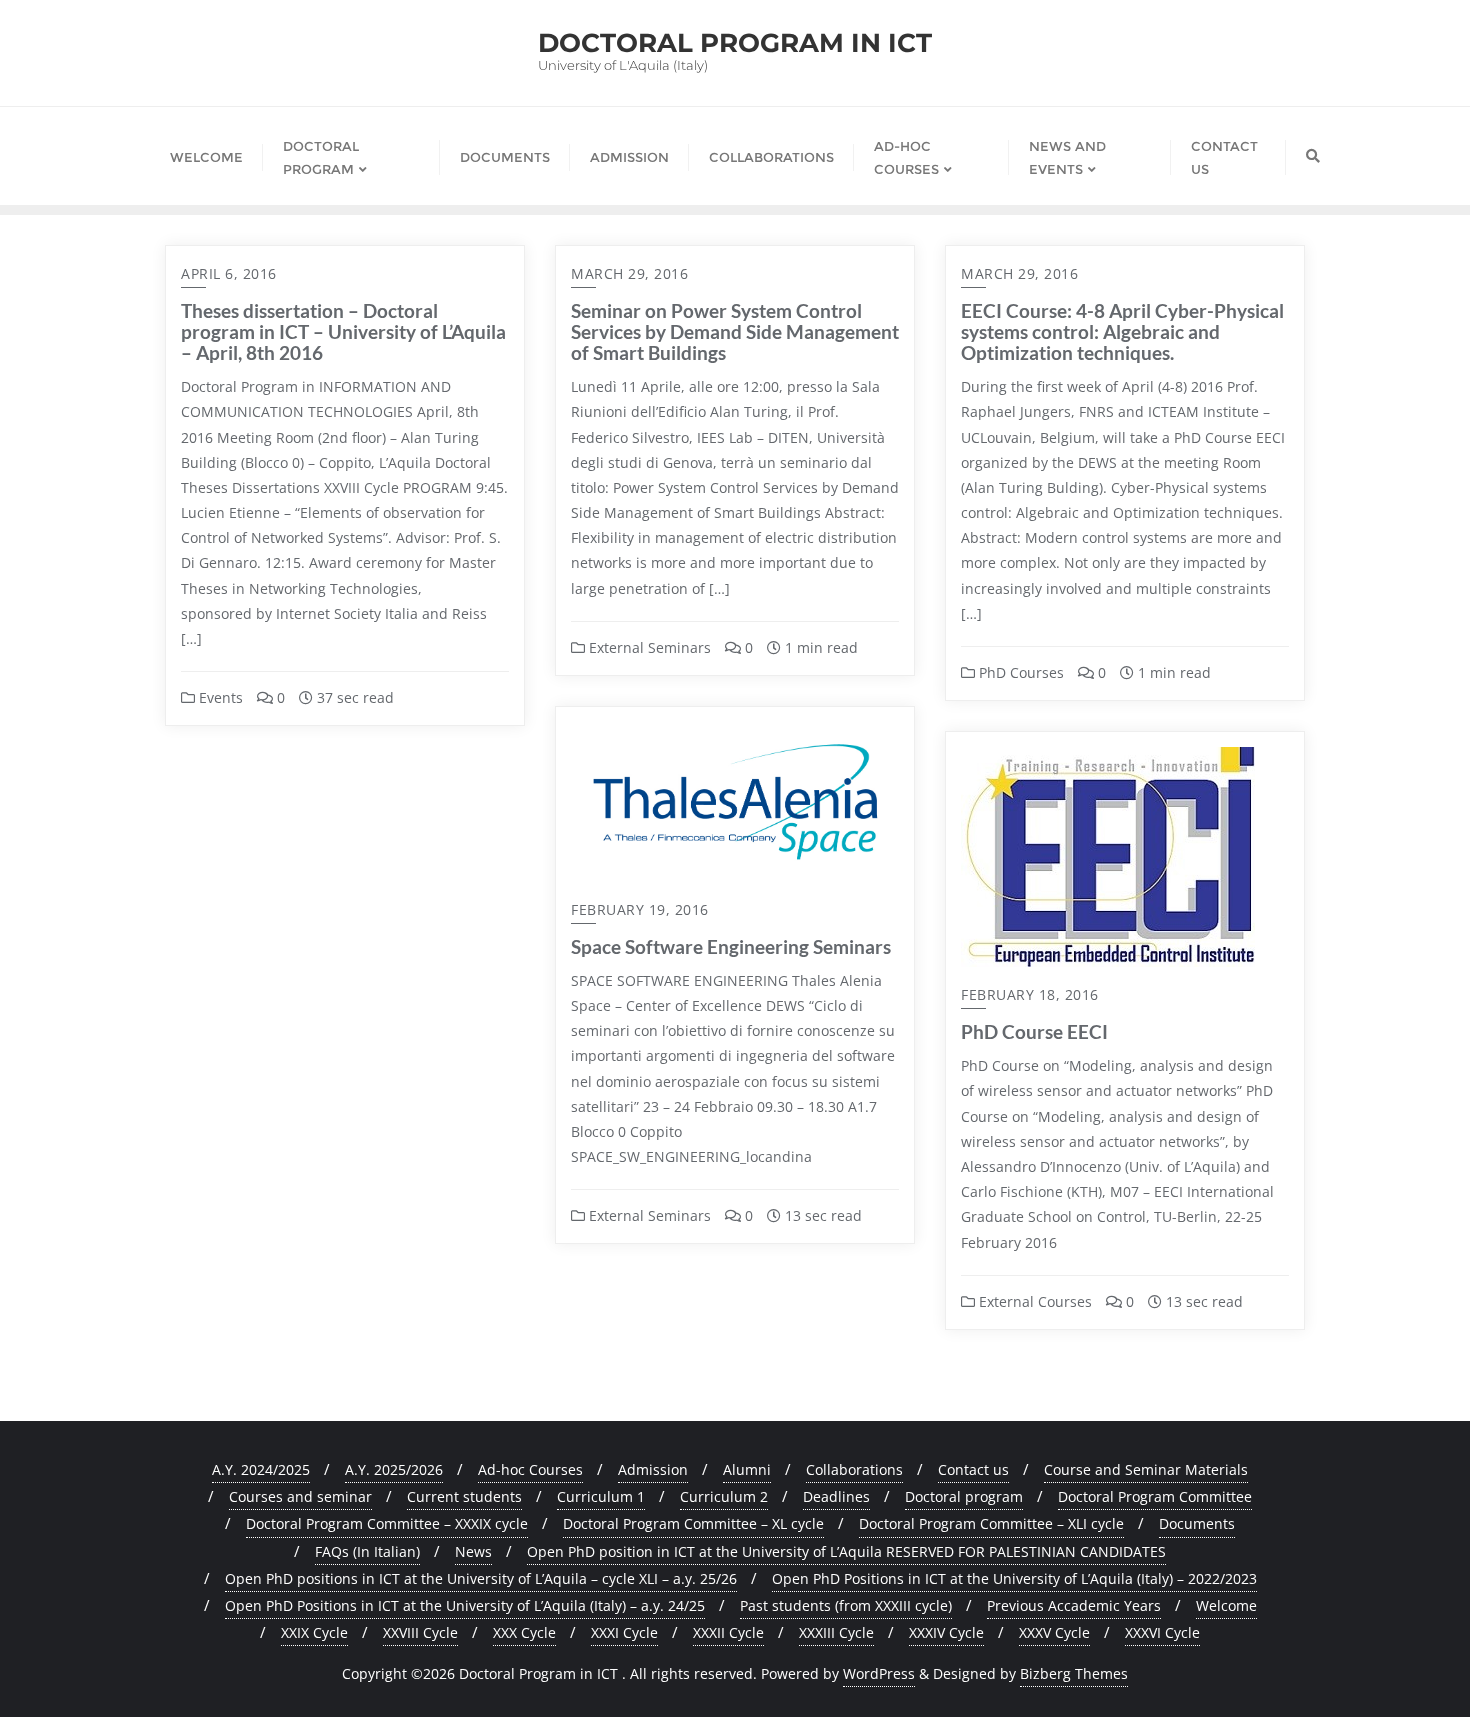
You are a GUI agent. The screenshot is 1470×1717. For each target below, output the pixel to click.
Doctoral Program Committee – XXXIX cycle (387, 1523)
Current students (464, 1496)
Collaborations (854, 1469)
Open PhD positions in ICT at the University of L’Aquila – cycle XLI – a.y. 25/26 (481, 1578)
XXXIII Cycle (836, 1632)
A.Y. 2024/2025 (261, 1469)
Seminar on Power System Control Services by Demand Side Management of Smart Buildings (735, 331)
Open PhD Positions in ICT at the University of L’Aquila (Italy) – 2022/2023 (1014, 1578)
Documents (1197, 1523)
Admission (653, 1469)
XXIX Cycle (314, 1632)
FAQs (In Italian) (367, 1551)
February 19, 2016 (640, 909)
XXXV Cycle (1054, 1632)
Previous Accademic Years (1074, 1605)
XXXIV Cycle (946, 1632)
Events (219, 697)
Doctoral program (964, 1496)
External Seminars (648, 647)
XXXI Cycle (624, 1632)
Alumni (747, 1469)
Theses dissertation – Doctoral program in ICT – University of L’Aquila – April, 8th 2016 (343, 331)
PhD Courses (1019, 672)
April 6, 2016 (229, 273)
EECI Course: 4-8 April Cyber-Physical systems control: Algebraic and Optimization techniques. (1122, 331)
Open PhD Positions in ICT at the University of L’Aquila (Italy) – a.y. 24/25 (465, 1605)
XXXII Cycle (728, 1632)
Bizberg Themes (1074, 1673)
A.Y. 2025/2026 (394, 1469)
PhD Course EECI (1034, 1031)
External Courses (1033, 1301)
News (473, 1551)
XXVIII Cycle (420, 1632)
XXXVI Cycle (1162, 1632)
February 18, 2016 (1030, 994)
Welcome (1226, 1605)
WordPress (879, 1673)
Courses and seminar (300, 1496)
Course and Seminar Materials (1146, 1469)
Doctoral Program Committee (1155, 1496)
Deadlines (836, 1496)
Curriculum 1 (601, 1496)
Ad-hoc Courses (530, 1469)
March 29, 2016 (629, 273)
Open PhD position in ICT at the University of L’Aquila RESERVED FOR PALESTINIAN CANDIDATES (846, 1551)
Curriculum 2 (724, 1496)
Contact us (973, 1469)
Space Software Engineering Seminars (731, 946)
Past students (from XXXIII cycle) (846, 1605)
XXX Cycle (524, 1632)
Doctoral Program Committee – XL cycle (693, 1523)
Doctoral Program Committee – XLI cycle (991, 1523)
